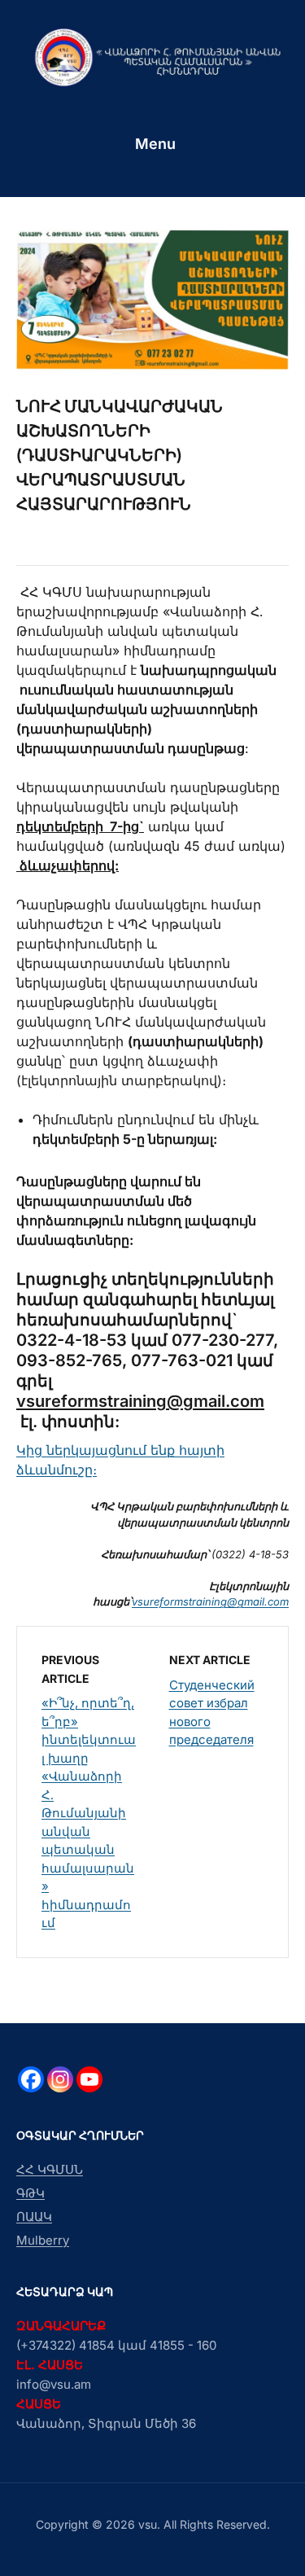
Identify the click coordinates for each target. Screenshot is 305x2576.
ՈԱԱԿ (34, 2217)
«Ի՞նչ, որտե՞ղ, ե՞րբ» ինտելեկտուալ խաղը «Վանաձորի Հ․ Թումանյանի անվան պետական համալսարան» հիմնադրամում (89, 1813)
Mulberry (43, 2240)
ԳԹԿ (30, 2193)
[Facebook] (31, 2079)
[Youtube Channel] (89, 2079)
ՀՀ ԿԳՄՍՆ (50, 2169)
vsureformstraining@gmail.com (140, 1401)
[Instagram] (60, 2079)
